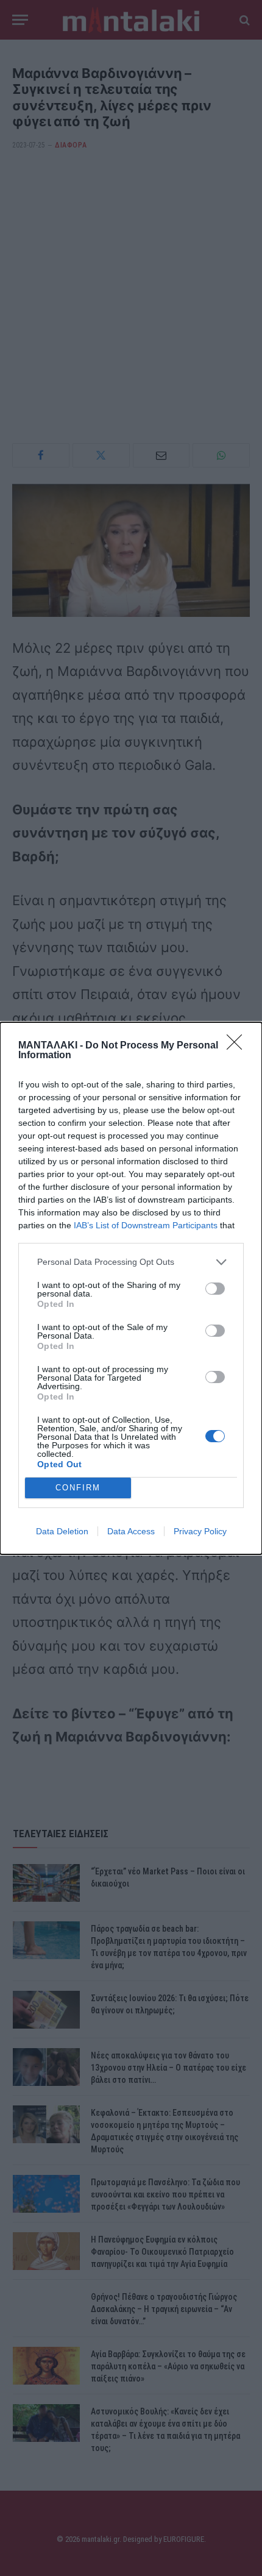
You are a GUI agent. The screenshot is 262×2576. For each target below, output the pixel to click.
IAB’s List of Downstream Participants (146, 1225)
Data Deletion (62, 1531)
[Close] (238, 1046)
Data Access (131, 1531)
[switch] (215, 1289)
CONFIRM (78, 1488)
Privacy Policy (200, 1531)
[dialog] (131, 1288)
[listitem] (131, 1262)
